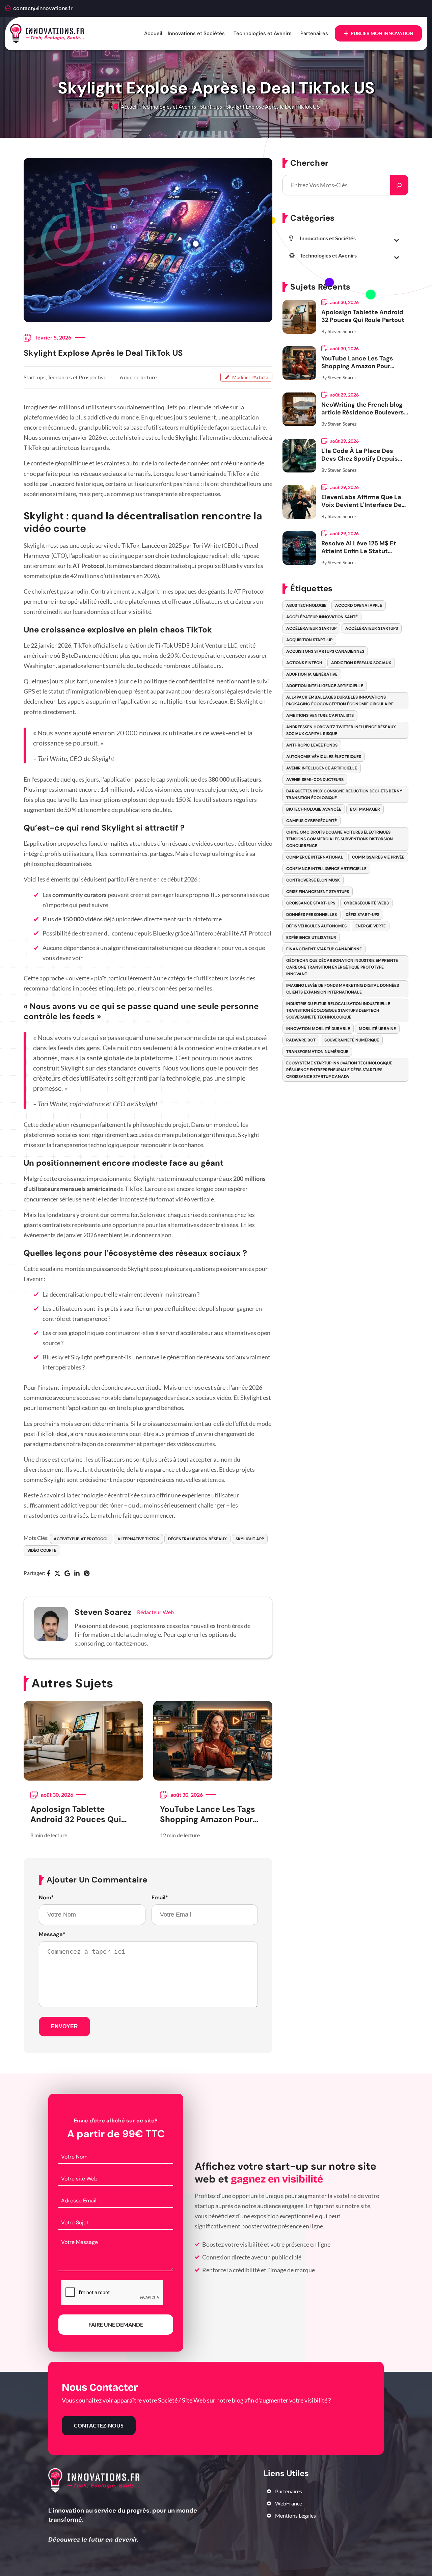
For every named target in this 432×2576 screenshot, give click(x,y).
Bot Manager (365, 809)
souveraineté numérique (352, 1040)
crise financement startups (318, 892)
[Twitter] (57, 1574)
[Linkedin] (77, 1574)
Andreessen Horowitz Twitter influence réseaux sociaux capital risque (341, 730)
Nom (46, 1898)
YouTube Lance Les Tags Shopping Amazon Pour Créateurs (208, 1814)
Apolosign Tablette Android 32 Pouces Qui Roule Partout (76, 1814)
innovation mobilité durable (318, 1029)
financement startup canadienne (324, 949)
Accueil (153, 33)
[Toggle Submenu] (397, 240)
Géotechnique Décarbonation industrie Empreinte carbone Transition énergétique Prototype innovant (342, 967)
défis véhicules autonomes (316, 926)
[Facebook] (48, 1574)
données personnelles (312, 915)
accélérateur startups (372, 628)
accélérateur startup (311, 628)
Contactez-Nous (99, 2425)
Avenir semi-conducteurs (315, 780)
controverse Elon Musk (313, 880)
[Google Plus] (67, 1574)
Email (160, 1898)
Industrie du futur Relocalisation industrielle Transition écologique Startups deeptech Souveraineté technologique (338, 1010)
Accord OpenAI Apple (359, 605)
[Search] (399, 185)
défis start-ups (362, 915)
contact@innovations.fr (43, 8)
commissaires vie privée (378, 857)
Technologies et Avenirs (263, 33)
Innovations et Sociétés (196, 33)
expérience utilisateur (311, 938)
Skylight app (250, 1539)
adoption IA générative (312, 674)
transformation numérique (317, 1052)
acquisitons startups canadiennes (325, 651)
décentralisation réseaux (197, 1539)
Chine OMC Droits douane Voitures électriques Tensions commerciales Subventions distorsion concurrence (340, 839)
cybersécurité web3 (366, 903)
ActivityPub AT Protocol (81, 1539)
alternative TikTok (138, 1539)
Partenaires (314, 33)
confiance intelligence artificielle (326, 869)
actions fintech (304, 663)
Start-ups (211, 106)
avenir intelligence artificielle (322, 768)
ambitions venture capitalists (320, 715)
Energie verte (371, 926)
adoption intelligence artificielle (325, 686)
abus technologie (306, 605)
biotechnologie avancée (314, 809)
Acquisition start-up (309, 640)
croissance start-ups (311, 903)
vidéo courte (42, 1550)
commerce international (315, 857)
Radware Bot (301, 1040)
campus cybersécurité (312, 821)
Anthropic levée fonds (312, 745)
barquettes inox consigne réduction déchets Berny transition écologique (344, 794)
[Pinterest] (87, 1574)
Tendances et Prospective (77, 377)
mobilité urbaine (377, 1029)
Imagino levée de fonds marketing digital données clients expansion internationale (343, 989)
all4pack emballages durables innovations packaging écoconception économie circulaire (340, 701)
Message (52, 1934)
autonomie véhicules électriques (324, 757)
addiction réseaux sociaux (361, 663)
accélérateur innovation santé (322, 617)
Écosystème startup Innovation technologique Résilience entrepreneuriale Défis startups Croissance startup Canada (339, 1070)
